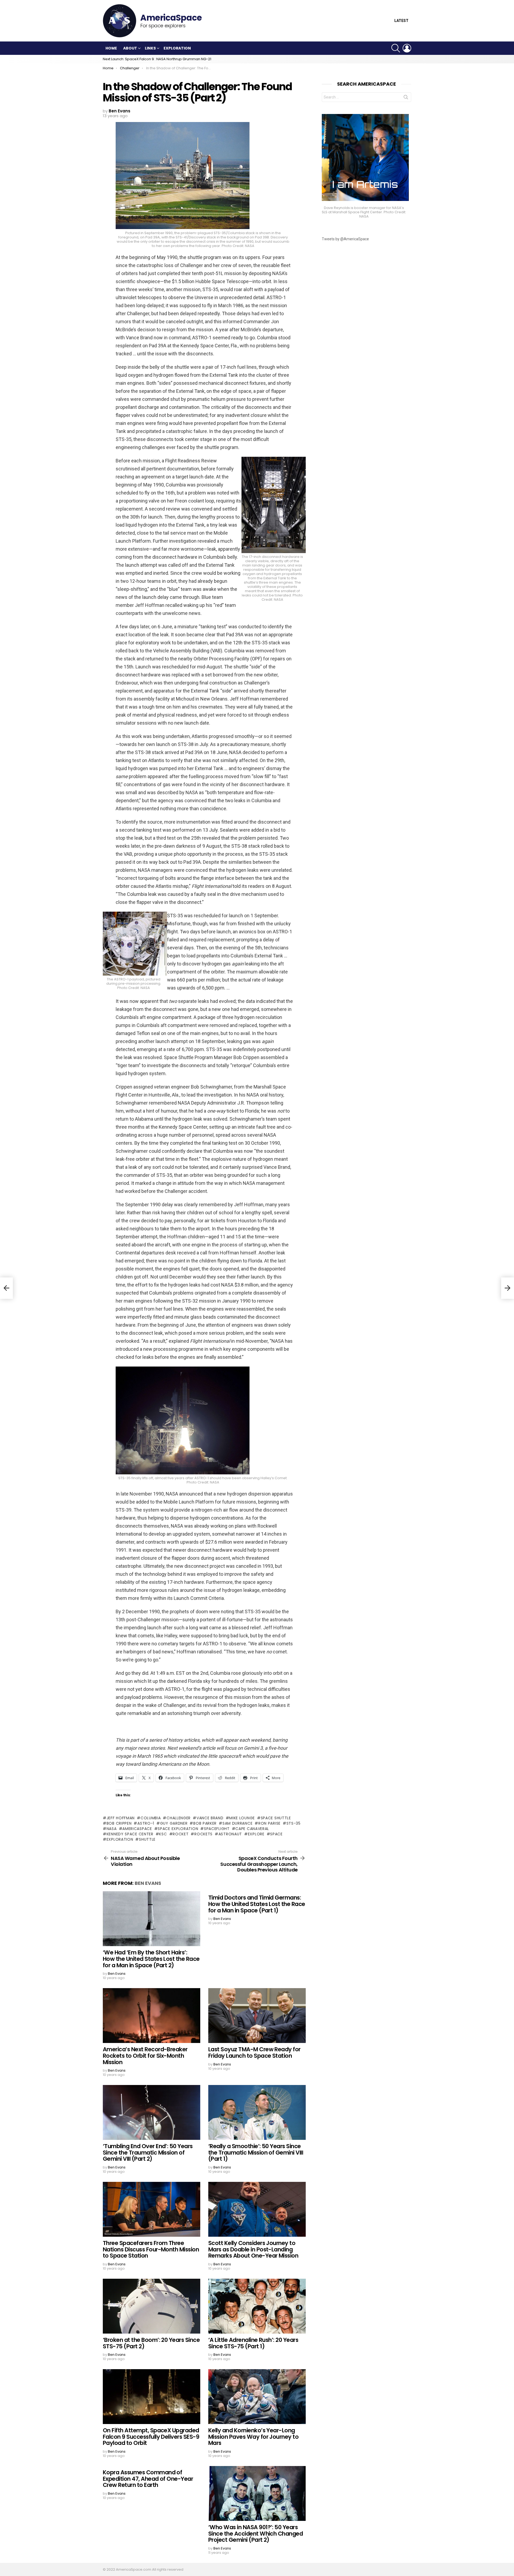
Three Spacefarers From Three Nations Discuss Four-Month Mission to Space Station (151, 2249)
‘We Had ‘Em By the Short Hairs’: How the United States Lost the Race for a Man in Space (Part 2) (151, 1959)
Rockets (203, 1834)
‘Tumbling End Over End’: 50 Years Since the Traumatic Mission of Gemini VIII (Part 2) (148, 2152)
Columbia (151, 1818)
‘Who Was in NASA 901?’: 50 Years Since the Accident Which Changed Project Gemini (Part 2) (256, 2533)
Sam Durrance (237, 1823)
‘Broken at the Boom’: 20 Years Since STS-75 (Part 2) (151, 2343)
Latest (401, 21)
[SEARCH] (396, 48)
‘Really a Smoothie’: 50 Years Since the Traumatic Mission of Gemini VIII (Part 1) (256, 2152)
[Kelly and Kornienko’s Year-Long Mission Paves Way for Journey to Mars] (257, 2397)
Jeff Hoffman (121, 1818)
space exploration (178, 1829)
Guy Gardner (174, 1823)
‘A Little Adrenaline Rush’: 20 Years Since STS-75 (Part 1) (253, 2343)
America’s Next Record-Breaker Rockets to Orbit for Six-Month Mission (145, 2056)
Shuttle (147, 1839)
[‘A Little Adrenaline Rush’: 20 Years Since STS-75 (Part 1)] (257, 2306)
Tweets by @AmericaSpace (345, 239)
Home (111, 48)
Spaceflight (217, 1829)
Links (150, 48)
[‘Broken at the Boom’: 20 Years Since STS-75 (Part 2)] (152, 2306)
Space (276, 1834)
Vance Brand (210, 1818)
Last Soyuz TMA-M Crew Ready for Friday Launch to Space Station (254, 2052)
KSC (163, 1834)
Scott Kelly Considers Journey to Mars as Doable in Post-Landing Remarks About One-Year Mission (253, 2249)
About (130, 48)
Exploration (177, 48)
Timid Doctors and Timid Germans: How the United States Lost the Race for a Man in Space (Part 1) (257, 1904)
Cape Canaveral (252, 1829)
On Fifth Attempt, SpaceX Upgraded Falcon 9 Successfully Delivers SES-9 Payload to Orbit (151, 2437)
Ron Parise (269, 1823)
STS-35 (294, 1823)
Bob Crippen (119, 1823)
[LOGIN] (407, 48)
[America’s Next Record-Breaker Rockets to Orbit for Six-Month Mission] (152, 2016)
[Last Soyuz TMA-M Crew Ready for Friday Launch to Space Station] (257, 2016)
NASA (112, 1829)
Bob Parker (205, 1823)
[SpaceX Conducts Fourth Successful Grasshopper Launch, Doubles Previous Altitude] (508, 1288)
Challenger (179, 1818)
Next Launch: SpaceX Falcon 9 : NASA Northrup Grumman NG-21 (157, 59)
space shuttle (276, 1818)
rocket (181, 1834)
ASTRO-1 (146, 1823)
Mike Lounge (242, 1818)
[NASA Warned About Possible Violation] (6, 1288)
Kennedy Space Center (130, 1834)
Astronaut (230, 1834)
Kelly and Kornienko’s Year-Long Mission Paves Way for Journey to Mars (253, 2437)
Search (406, 98)
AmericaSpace (137, 1829)
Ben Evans (148, 1883)
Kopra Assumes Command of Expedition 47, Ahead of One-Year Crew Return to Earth (148, 2479)
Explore (256, 1834)
